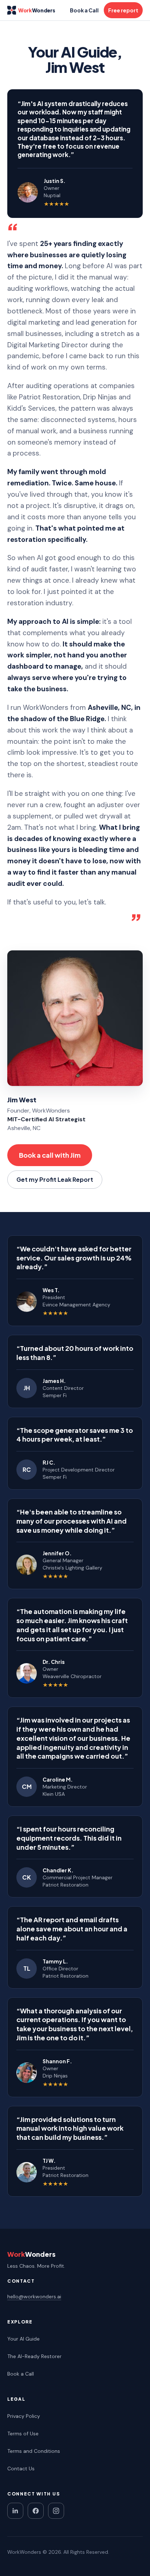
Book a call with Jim (50, 1155)
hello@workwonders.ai (34, 2296)
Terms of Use (23, 2434)
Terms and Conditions (34, 2451)
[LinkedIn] (15, 2511)
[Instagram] (56, 2511)
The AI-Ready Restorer (34, 2356)
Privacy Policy (24, 2416)
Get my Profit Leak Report (55, 1179)
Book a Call (84, 10)
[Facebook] (36, 2511)
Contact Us (21, 2468)
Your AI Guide (23, 2339)
